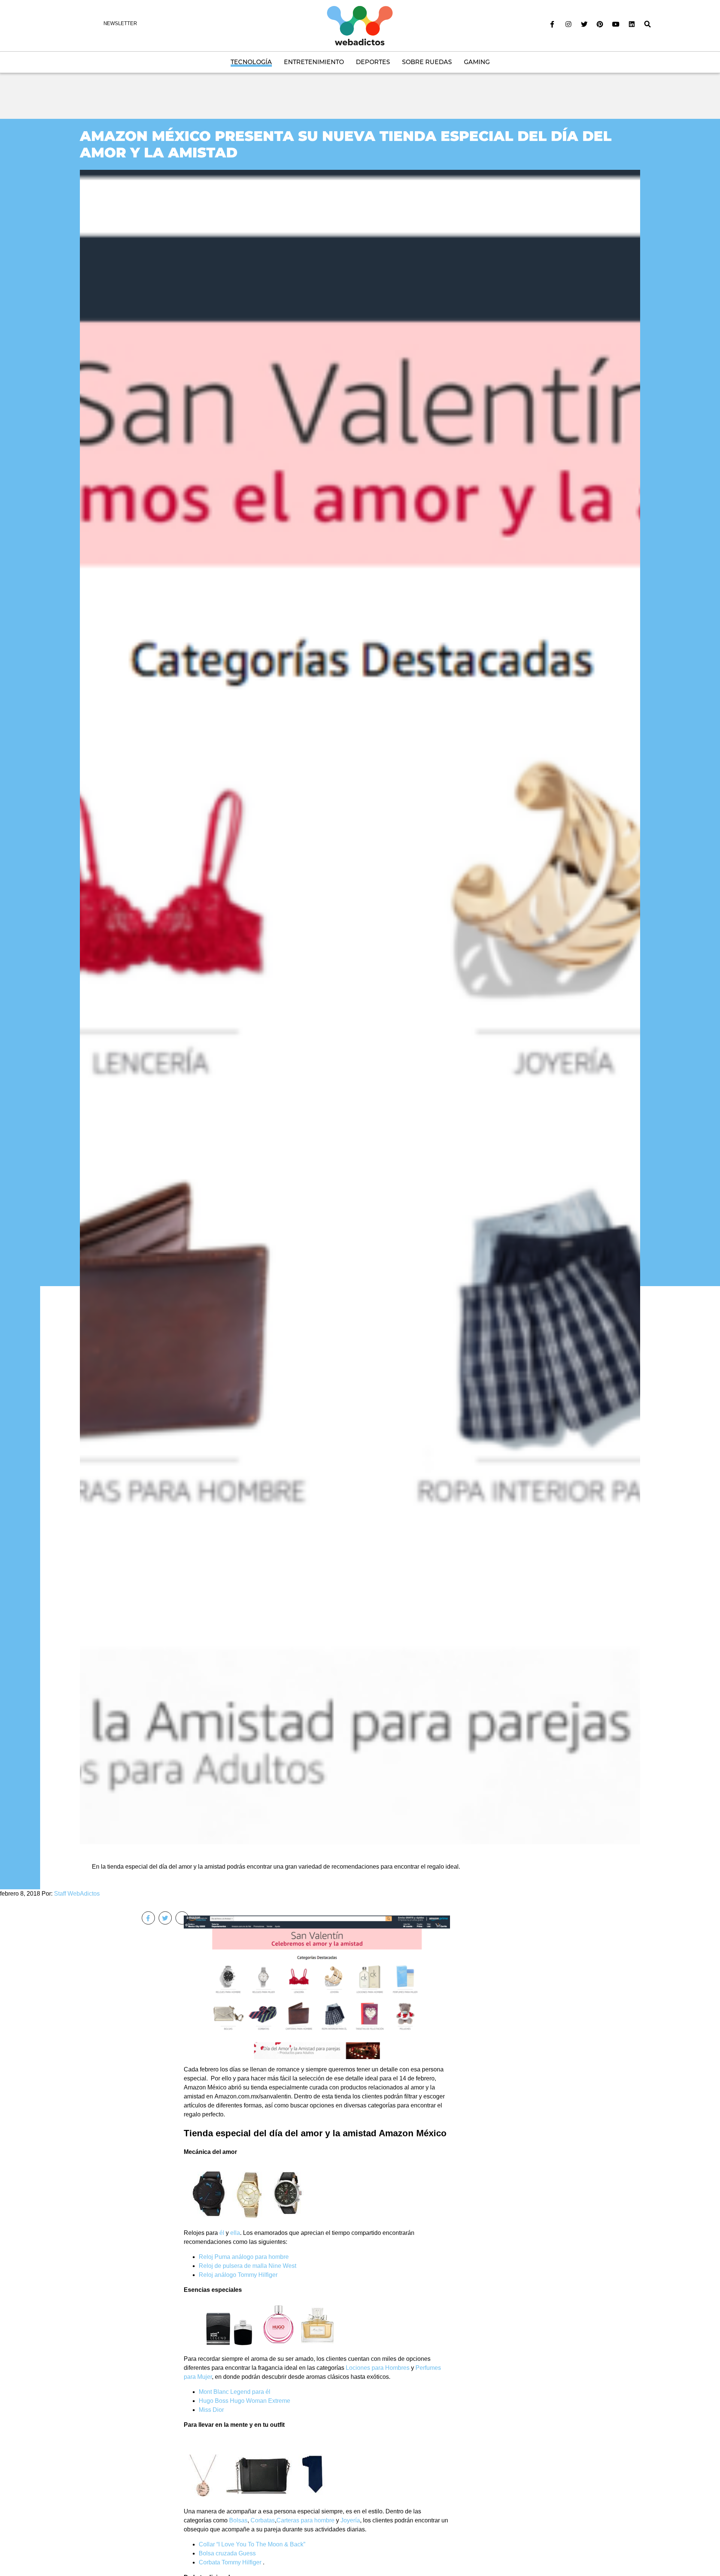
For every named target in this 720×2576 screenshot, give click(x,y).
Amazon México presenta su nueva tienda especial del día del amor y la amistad (346, 144)
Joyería (350, 2520)
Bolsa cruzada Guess (227, 2553)
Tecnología (251, 62)
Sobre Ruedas (427, 62)
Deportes (373, 62)
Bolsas (238, 2520)
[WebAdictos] (360, 25)
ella (235, 2233)
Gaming (477, 62)
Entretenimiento (314, 62)
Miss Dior (211, 2410)
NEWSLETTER (120, 23)
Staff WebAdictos (77, 1894)
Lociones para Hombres (378, 2368)
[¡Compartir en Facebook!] (148, 1918)
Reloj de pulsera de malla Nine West (247, 2266)
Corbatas (263, 2520)
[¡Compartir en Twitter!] (165, 1918)
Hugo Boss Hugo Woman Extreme (244, 2401)
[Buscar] (648, 24)
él (222, 2233)
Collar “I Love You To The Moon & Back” (252, 2544)
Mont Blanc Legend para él (235, 2392)
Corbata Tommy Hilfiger (231, 2562)
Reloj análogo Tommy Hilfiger (238, 2275)
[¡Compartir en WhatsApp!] (182, 1918)
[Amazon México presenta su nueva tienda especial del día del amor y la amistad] (360, 1007)
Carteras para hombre (305, 2520)
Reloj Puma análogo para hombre (244, 2257)
